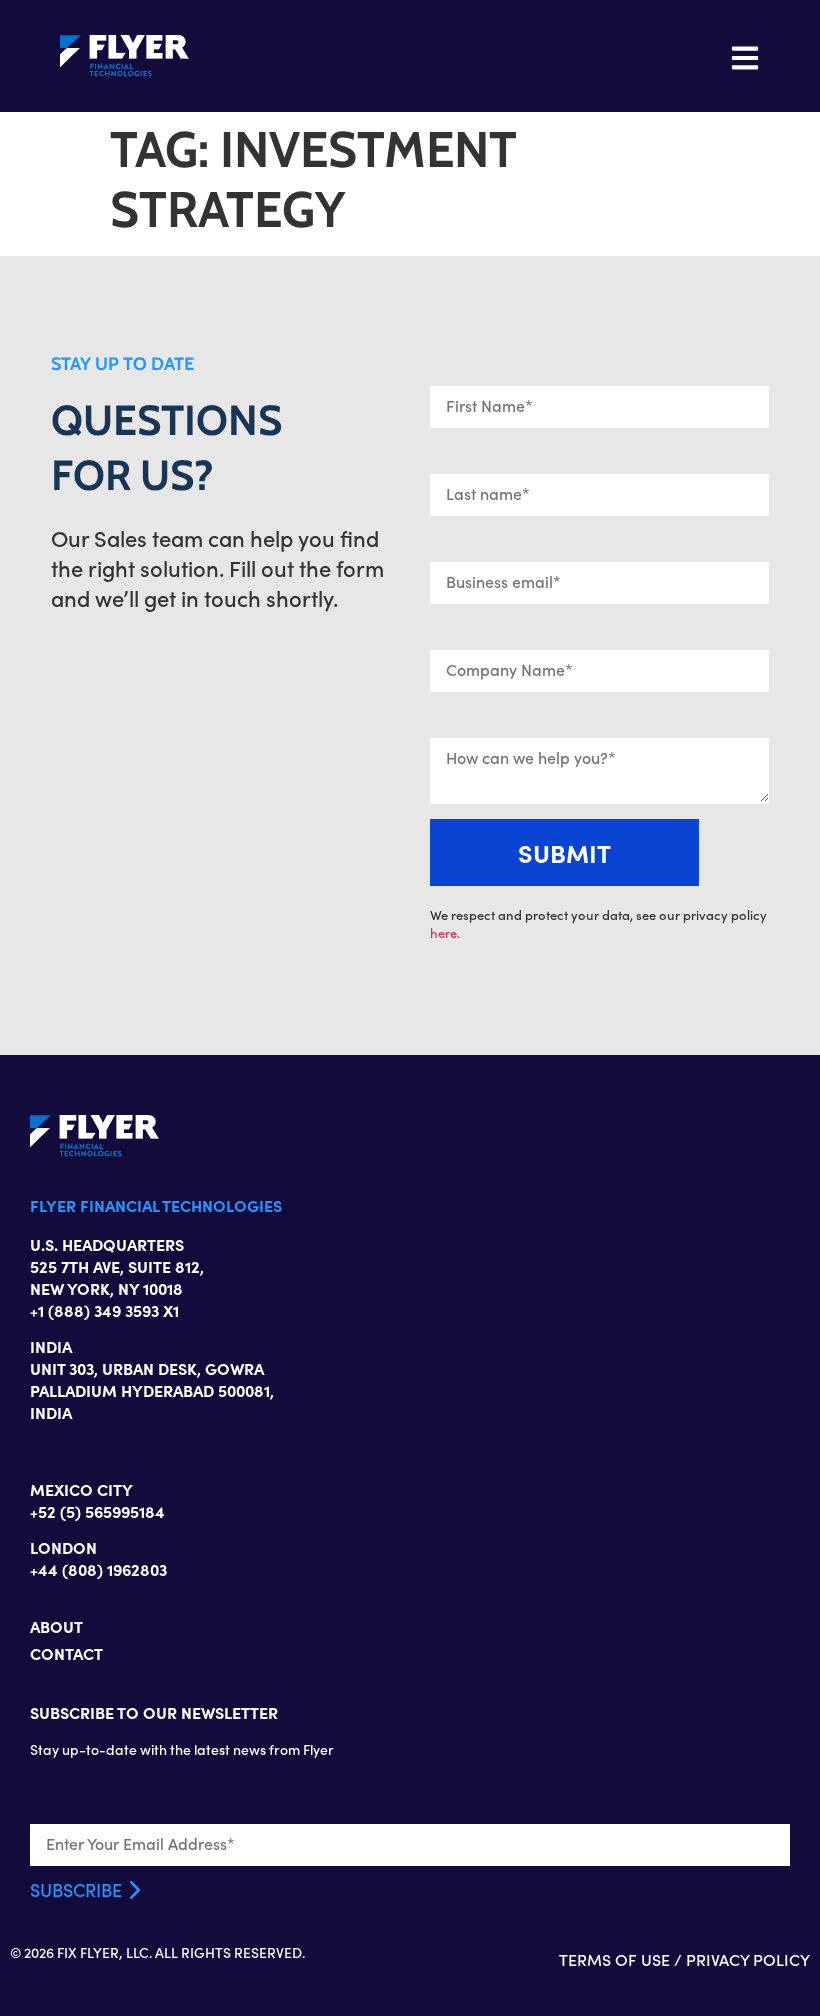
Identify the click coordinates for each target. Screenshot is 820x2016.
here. (445, 933)
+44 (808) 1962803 (98, 1569)
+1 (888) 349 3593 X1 (104, 1310)
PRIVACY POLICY (748, 1959)
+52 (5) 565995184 (97, 1511)
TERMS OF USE (614, 1959)
